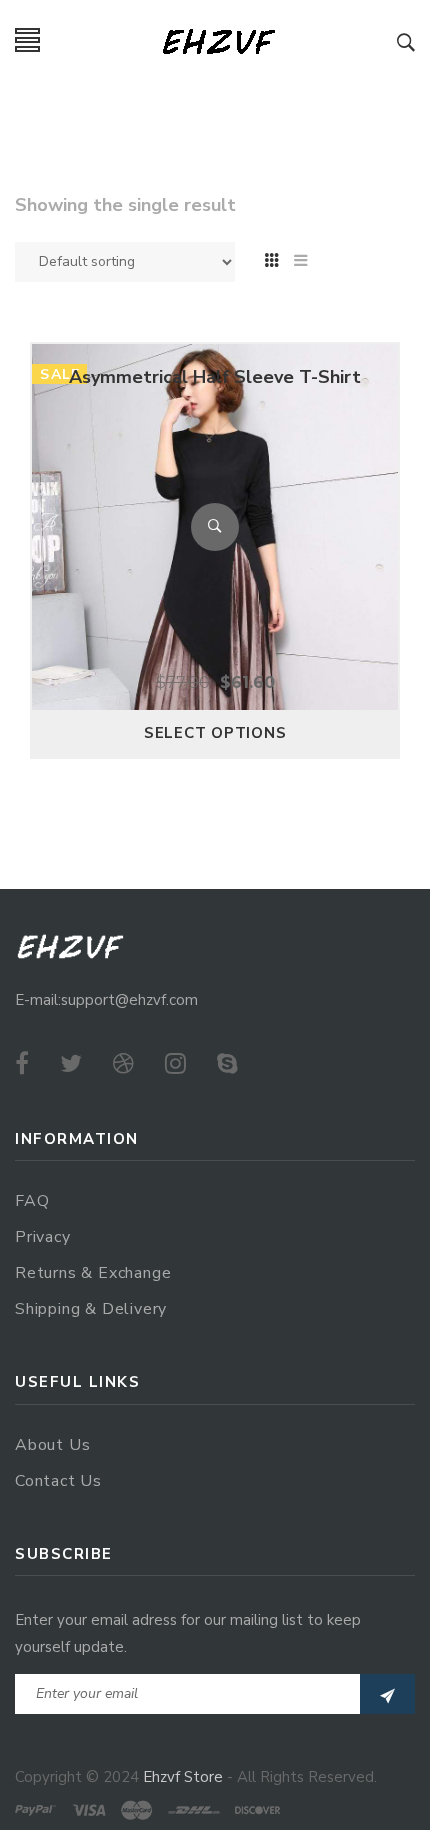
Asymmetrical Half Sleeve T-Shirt (215, 377)
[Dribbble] (123, 1064)
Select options (215, 733)
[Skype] (227, 1064)
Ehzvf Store (183, 1777)
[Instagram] (175, 1064)
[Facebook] (22, 1064)
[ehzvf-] (218, 40)
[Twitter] (71, 1064)
